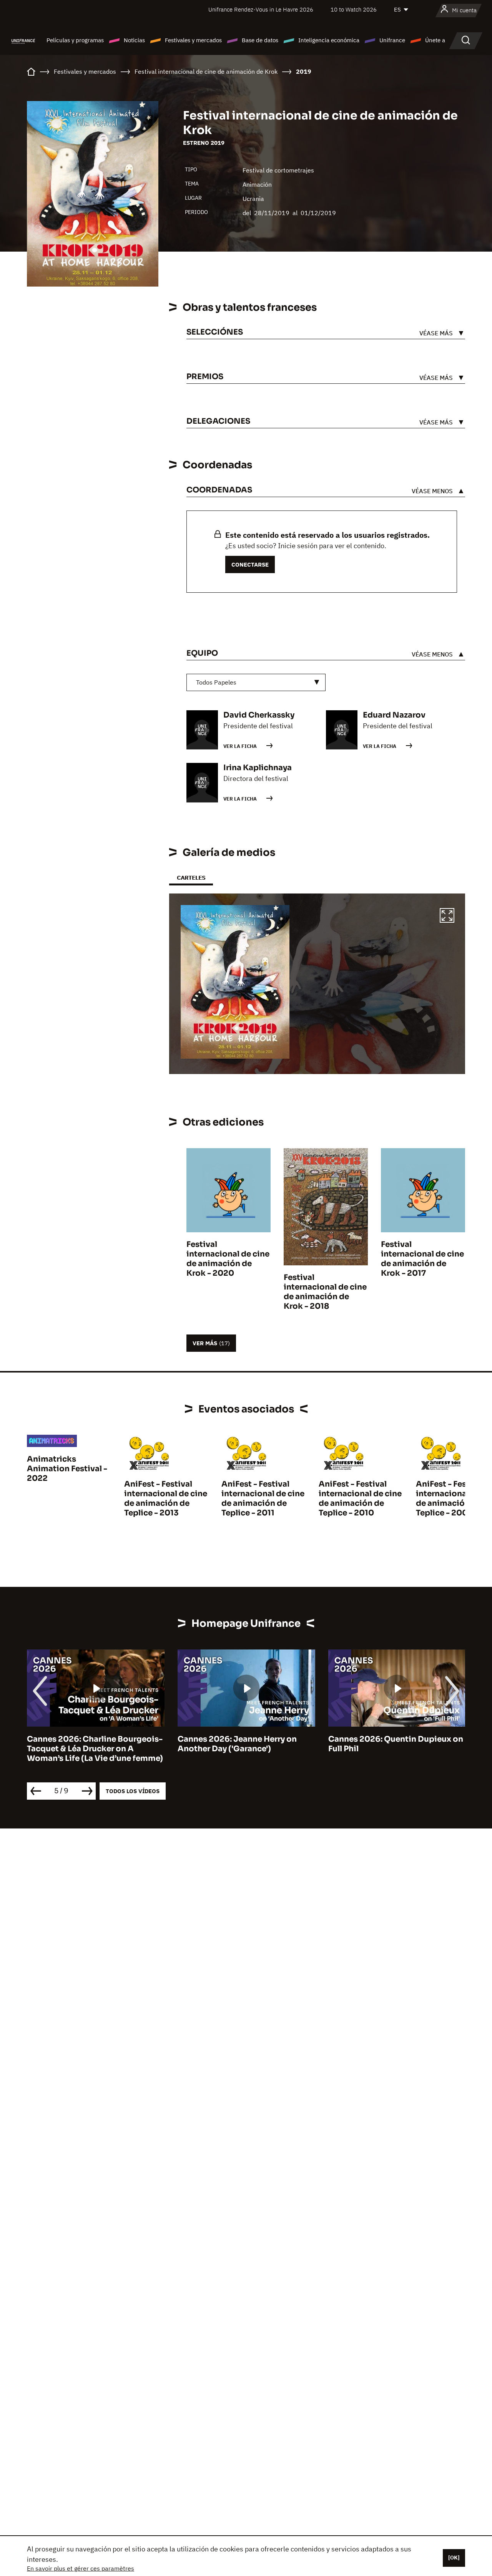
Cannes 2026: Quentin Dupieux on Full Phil (396, 1744)
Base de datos (260, 40)
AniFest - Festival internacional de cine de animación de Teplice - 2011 (263, 1499)
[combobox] (256, 682)
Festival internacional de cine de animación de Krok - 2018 (325, 1292)
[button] (447, 917)
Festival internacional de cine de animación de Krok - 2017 (422, 1259)
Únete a (435, 40)
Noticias (134, 40)
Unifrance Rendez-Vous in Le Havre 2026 (261, 9)
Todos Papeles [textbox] (216, 682)
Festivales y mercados (193, 40)
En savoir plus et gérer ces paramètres (81, 2568)
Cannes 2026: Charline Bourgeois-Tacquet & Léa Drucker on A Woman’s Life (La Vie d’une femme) (95, 1749)
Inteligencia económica (329, 40)
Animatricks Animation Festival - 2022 (67, 1469)
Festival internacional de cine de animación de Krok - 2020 (228, 1259)
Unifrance (392, 40)
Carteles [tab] (191, 878)
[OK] (454, 2558)
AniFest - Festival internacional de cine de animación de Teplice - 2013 (166, 1499)
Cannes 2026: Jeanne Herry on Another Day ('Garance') (237, 1744)
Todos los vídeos (133, 1791)
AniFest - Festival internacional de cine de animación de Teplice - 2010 (360, 1499)
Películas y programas (75, 40)
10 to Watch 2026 (354, 9)
